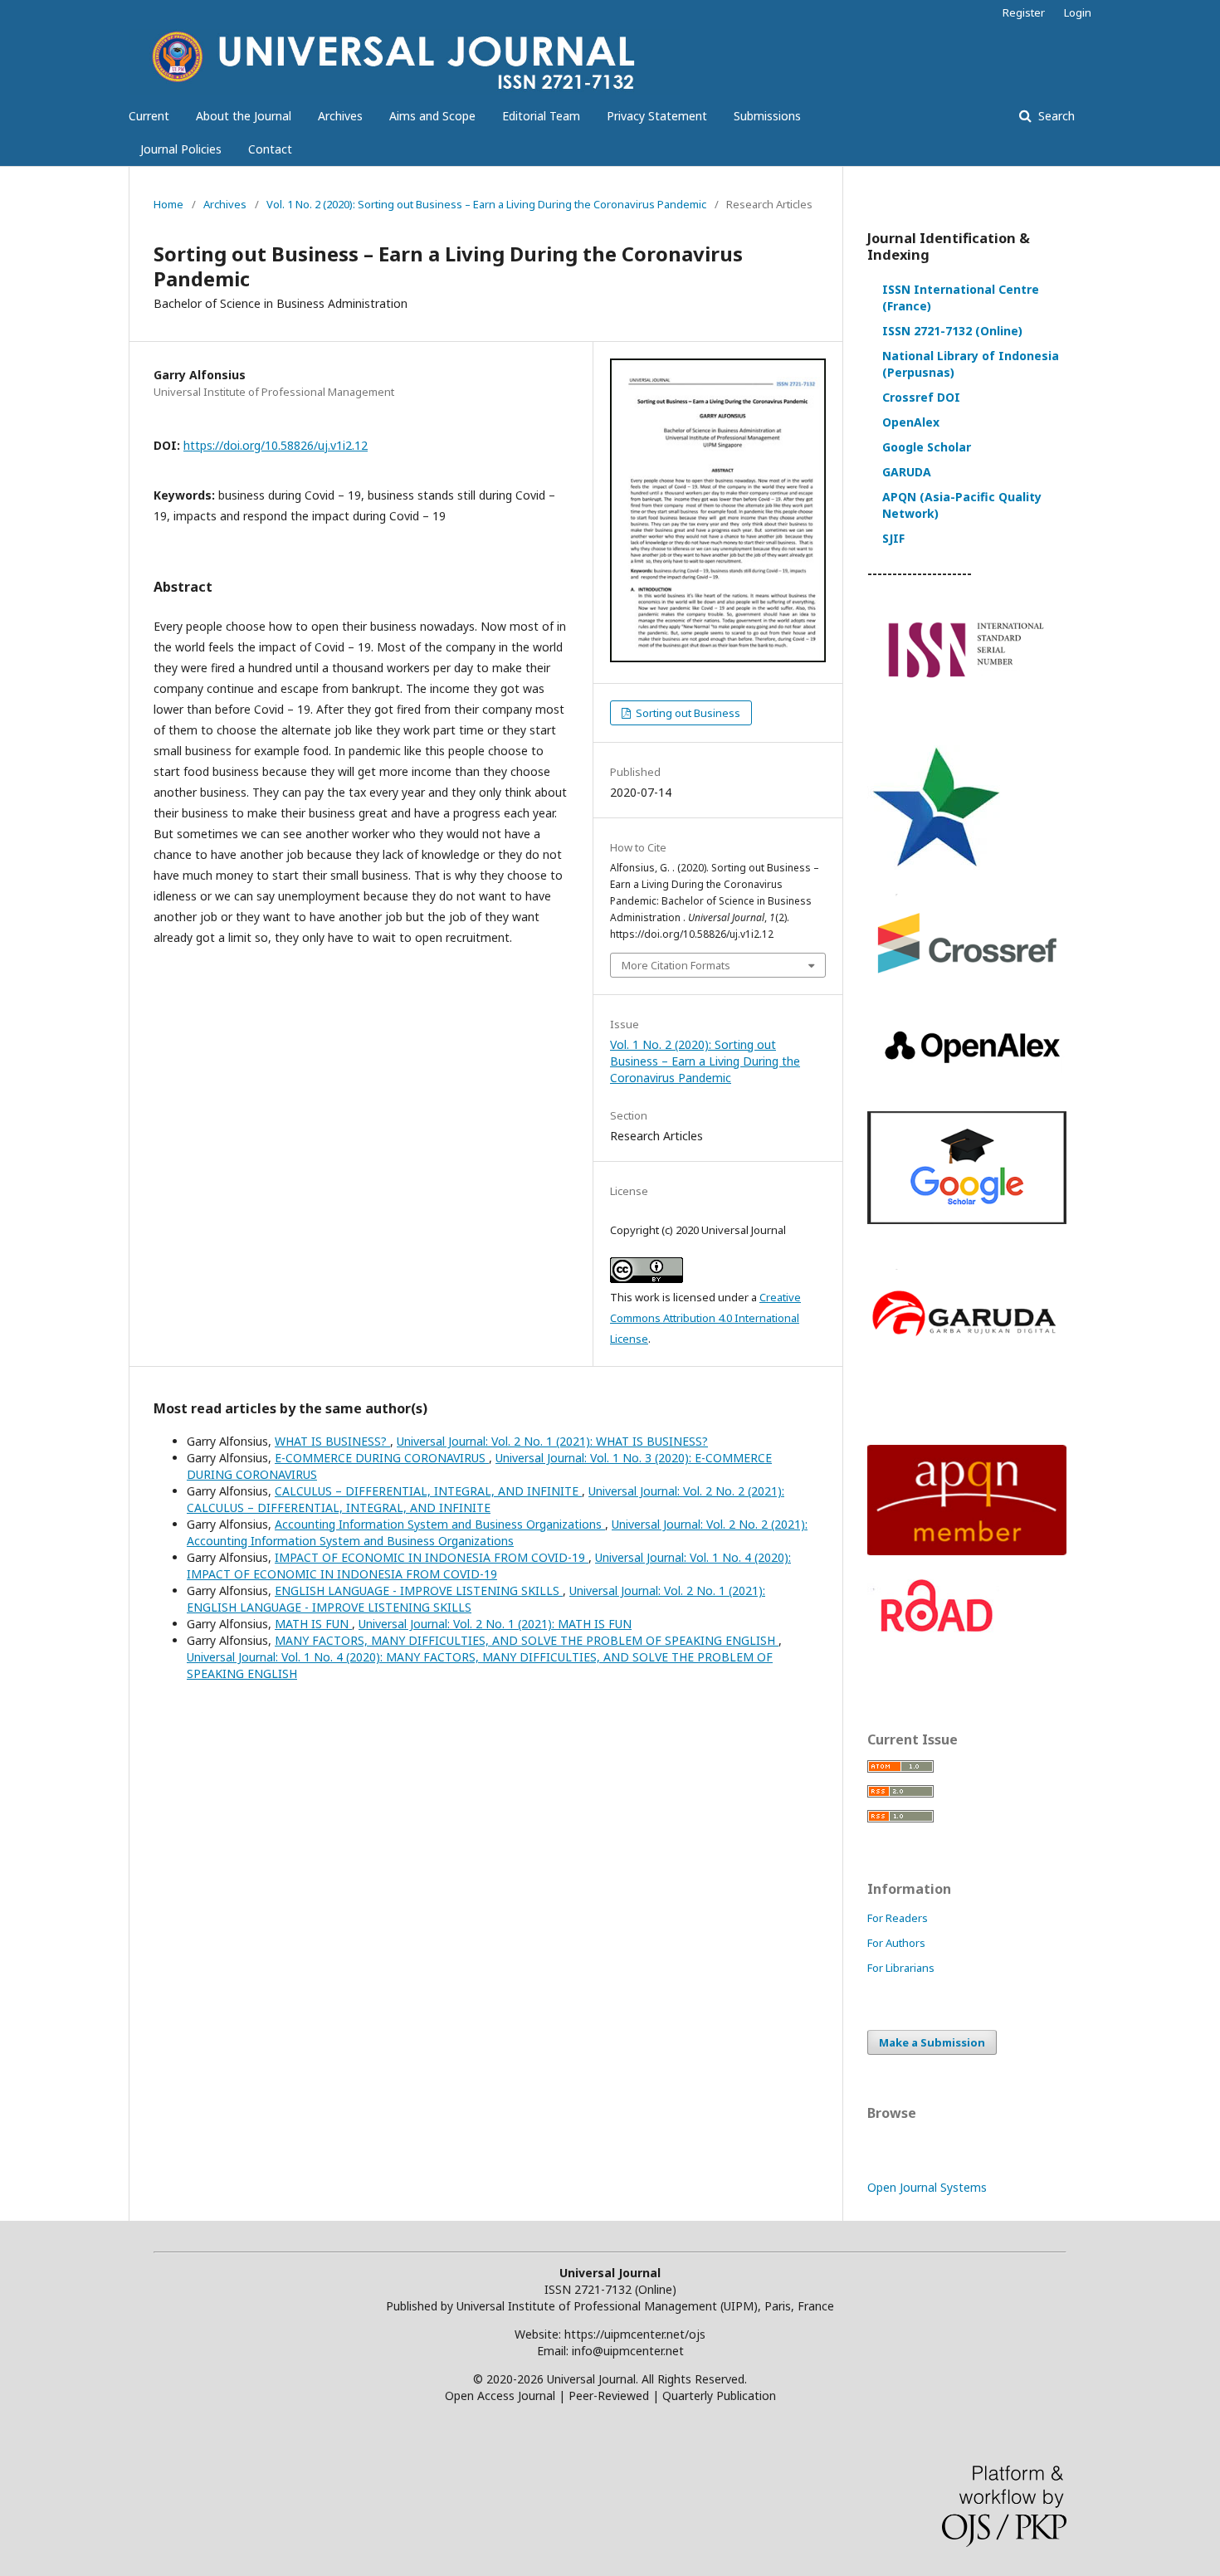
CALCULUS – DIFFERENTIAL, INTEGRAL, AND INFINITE (428, 1491)
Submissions (767, 116)
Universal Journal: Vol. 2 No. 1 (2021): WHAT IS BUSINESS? (552, 1441)
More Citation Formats (676, 965)
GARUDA (907, 472)
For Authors (896, 1943)
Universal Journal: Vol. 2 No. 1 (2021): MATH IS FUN (495, 1624)
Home (168, 204)
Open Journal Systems (927, 2187)
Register (1024, 12)
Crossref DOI (921, 397)
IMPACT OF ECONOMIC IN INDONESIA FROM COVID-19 (432, 1557)
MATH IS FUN (313, 1624)
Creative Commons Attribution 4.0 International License (705, 1318)
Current (149, 116)
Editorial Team (541, 116)
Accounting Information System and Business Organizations (440, 1524)
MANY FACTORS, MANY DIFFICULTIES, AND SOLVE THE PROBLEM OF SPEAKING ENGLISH (527, 1640)
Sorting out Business (687, 713)
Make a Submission (932, 2042)
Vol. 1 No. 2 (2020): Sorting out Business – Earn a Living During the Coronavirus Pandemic (486, 204)
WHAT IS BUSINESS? (332, 1441)
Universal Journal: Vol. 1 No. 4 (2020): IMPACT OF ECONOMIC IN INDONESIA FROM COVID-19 (489, 1566)
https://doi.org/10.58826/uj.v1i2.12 (276, 445)
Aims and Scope (432, 116)
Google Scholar (927, 447)
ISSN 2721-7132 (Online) (952, 331)
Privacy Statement (657, 116)
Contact (270, 149)
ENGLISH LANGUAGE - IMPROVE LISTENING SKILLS (419, 1590)
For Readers (898, 1918)
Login (1078, 12)
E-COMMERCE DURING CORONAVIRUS (382, 1458)
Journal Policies (181, 149)
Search (1055, 116)
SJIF (893, 538)
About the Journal (244, 116)
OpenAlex (911, 422)
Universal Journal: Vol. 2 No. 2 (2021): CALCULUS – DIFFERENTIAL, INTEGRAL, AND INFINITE (486, 1499)
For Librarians (901, 1968)
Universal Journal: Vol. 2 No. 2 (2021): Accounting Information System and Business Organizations (497, 1532)
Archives (340, 116)
